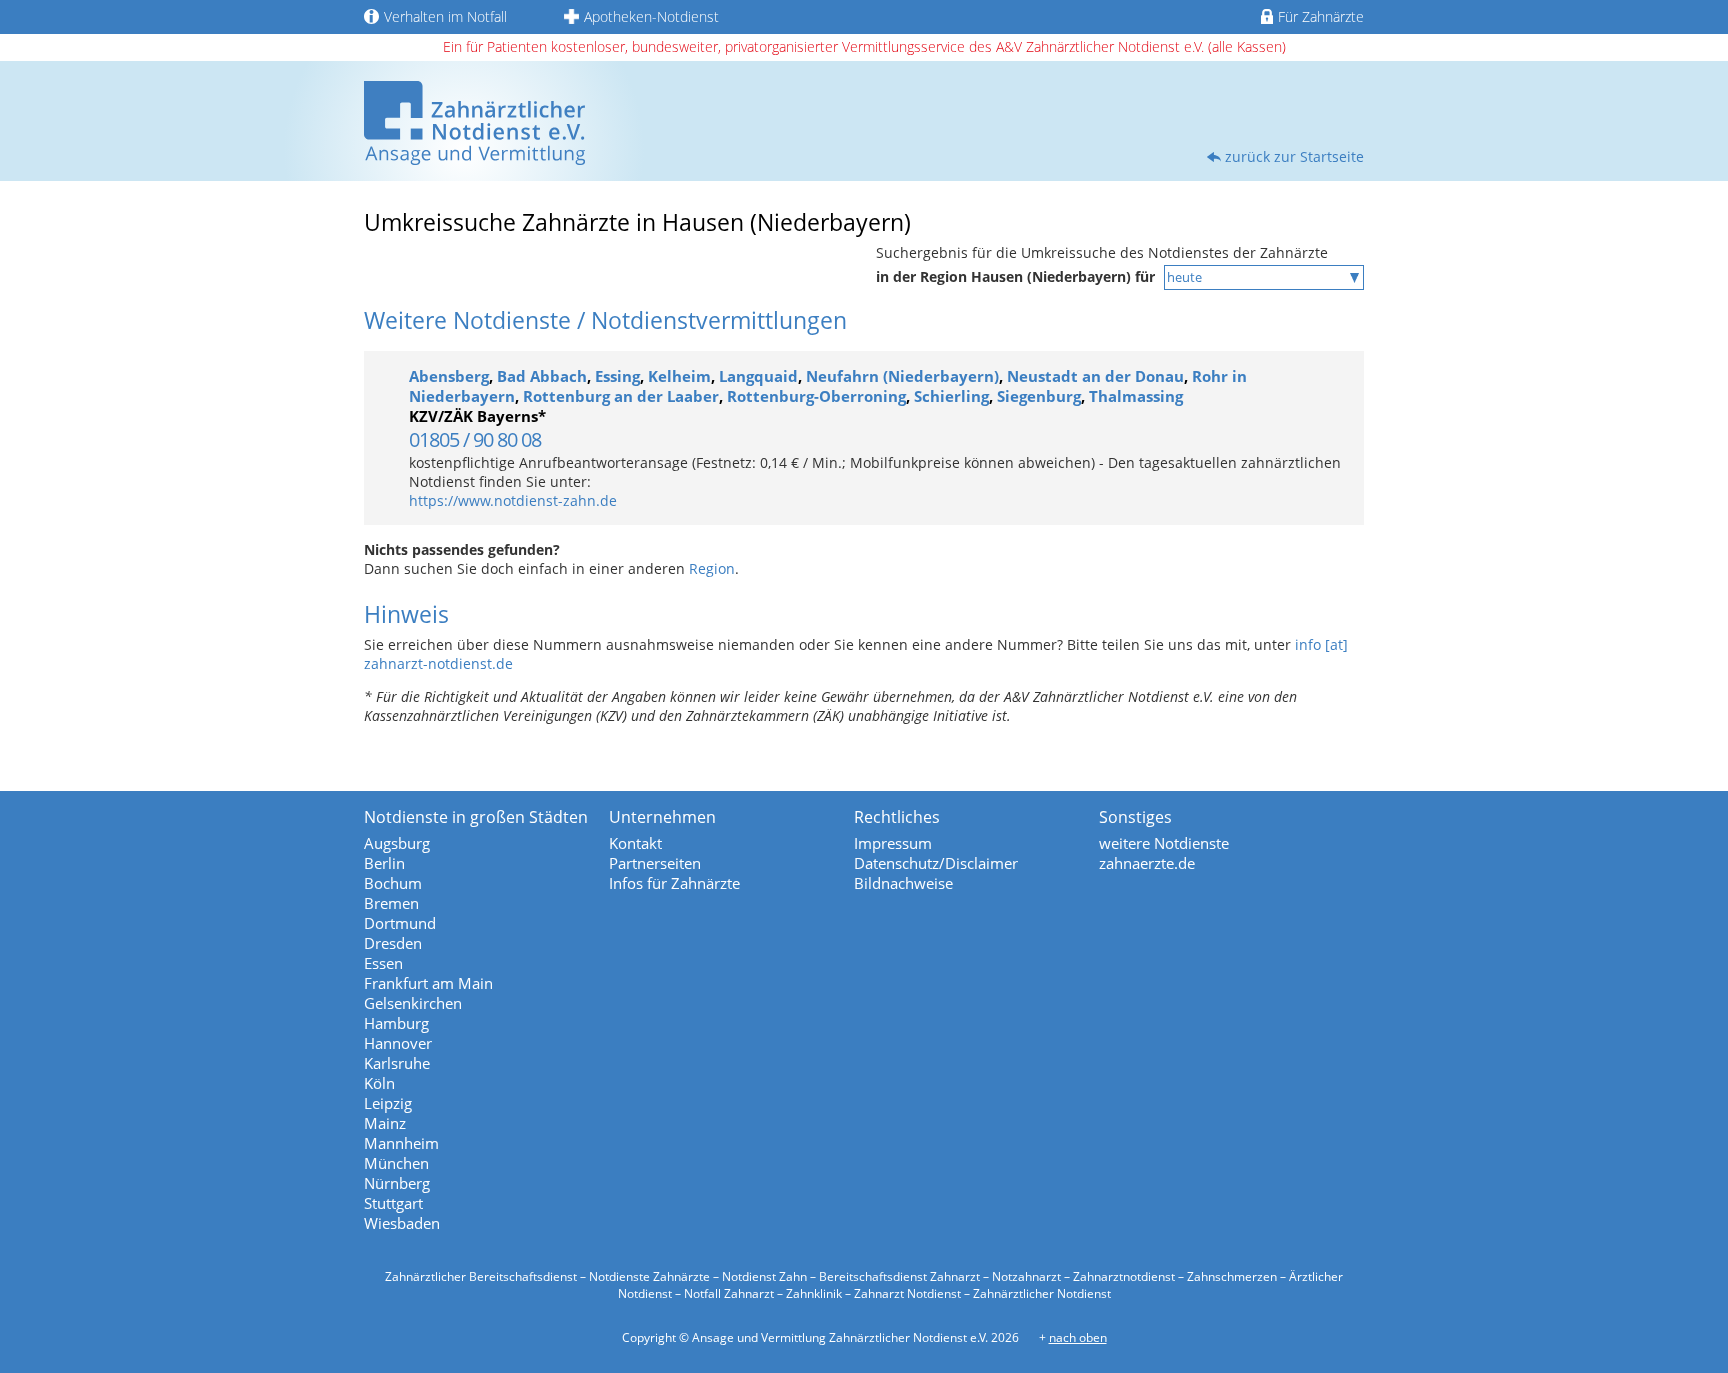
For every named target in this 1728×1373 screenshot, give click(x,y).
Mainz (385, 1123)
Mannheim (401, 1143)
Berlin (384, 863)
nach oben (1078, 1337)
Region (712, 568)
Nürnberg (397, 1183)
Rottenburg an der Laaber (621, 396)
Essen (383, 963)
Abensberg (449, 376)
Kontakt (635, 843)
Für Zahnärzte (1321, 16)
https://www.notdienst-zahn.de (513, 500)
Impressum (893, 843)
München (396, 1163)
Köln (379, 1083)
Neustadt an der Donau (1095, 376)
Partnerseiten (655, 863)
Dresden (393, 943)
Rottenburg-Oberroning (816, 396)
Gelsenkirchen (413, 1003)
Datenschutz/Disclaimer (936, 863)
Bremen (391, 903)
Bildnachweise (903, 883)
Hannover (398, 1043)
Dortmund (400, 923)
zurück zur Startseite (1294, 156)
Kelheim (679, 376)
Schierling (951, 396)
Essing (617, 376)
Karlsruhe (397, 1063)
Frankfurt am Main (428, 983)
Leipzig (388, 1103)
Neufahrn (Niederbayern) (902, 376)
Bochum (393, 883)
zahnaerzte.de (1147, 863)
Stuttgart (393, 1203)
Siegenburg (1039, 396)
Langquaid (758, 376)
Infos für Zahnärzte (674, 883)
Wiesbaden (402, 1223)
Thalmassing (1136, 396)
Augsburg (397, 843)
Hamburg (396, 1023)
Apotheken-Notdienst (651, 16)
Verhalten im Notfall (445, 16)
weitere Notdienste (1164, 843)
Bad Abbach (542, 376)
